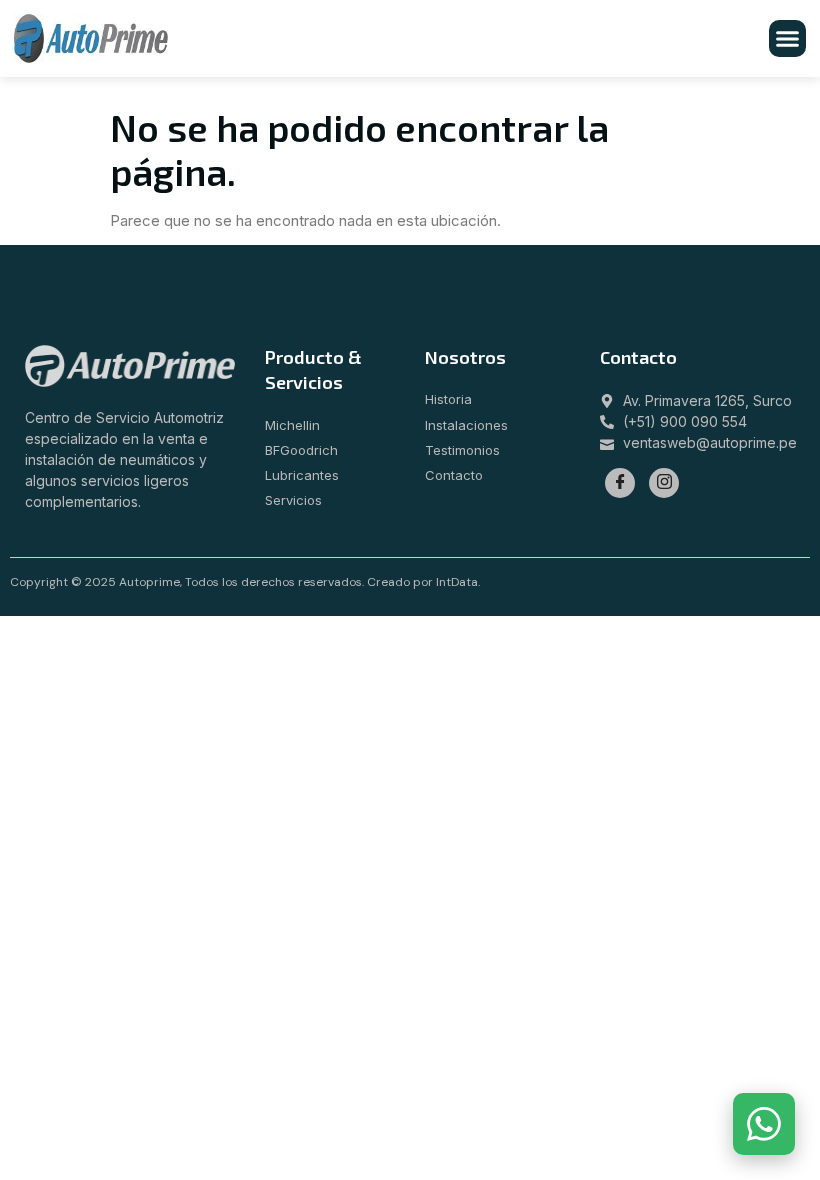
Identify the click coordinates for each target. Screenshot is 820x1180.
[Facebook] (620, 483)
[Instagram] (664, 483)
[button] (788, 39)
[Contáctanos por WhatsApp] (764, 1124)
